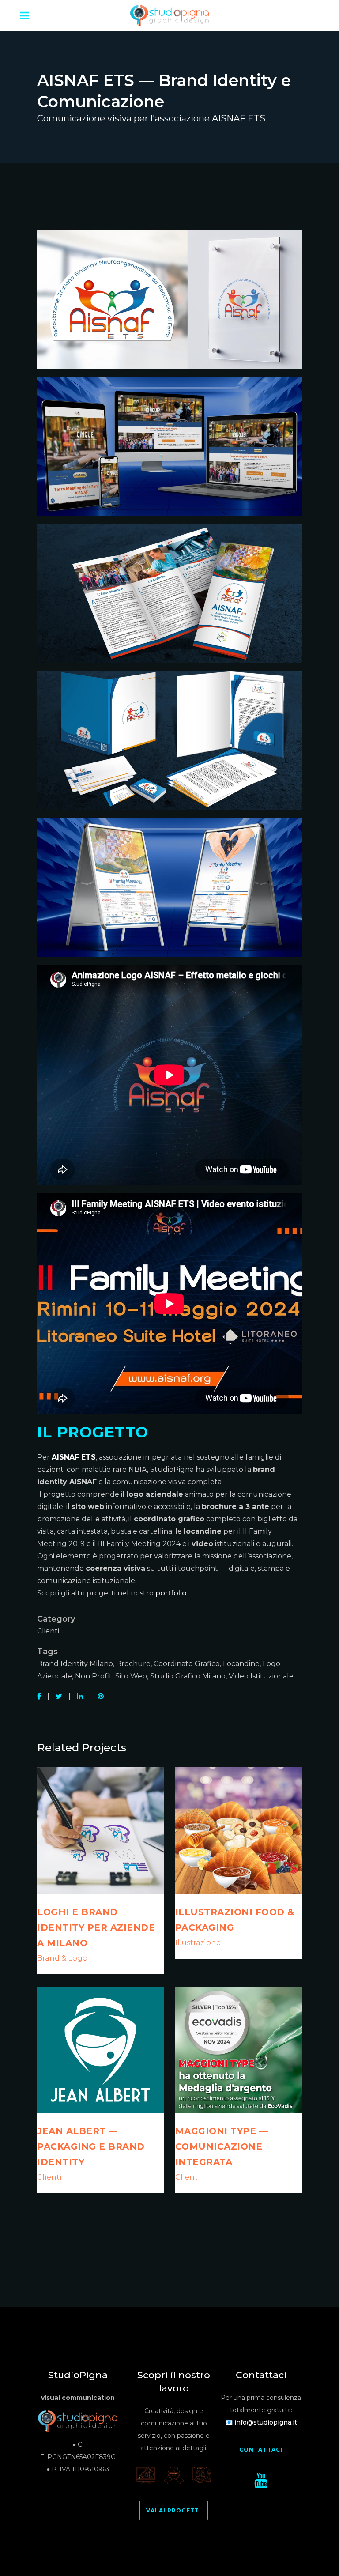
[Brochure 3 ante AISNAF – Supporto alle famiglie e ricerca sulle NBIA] (169, 597)
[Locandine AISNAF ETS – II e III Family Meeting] (169, 891)
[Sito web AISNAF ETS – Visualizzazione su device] (169, 450)
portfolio (171, 1593)
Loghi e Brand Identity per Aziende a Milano (96, 1927)
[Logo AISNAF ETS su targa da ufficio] (169, 303)
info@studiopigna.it (266, 2422)
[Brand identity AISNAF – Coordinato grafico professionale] (169, 744)
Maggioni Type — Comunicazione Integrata (222, 2146)
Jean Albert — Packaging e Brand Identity (91, 2146)
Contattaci (261, 2450)
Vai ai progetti (174, 2510)
